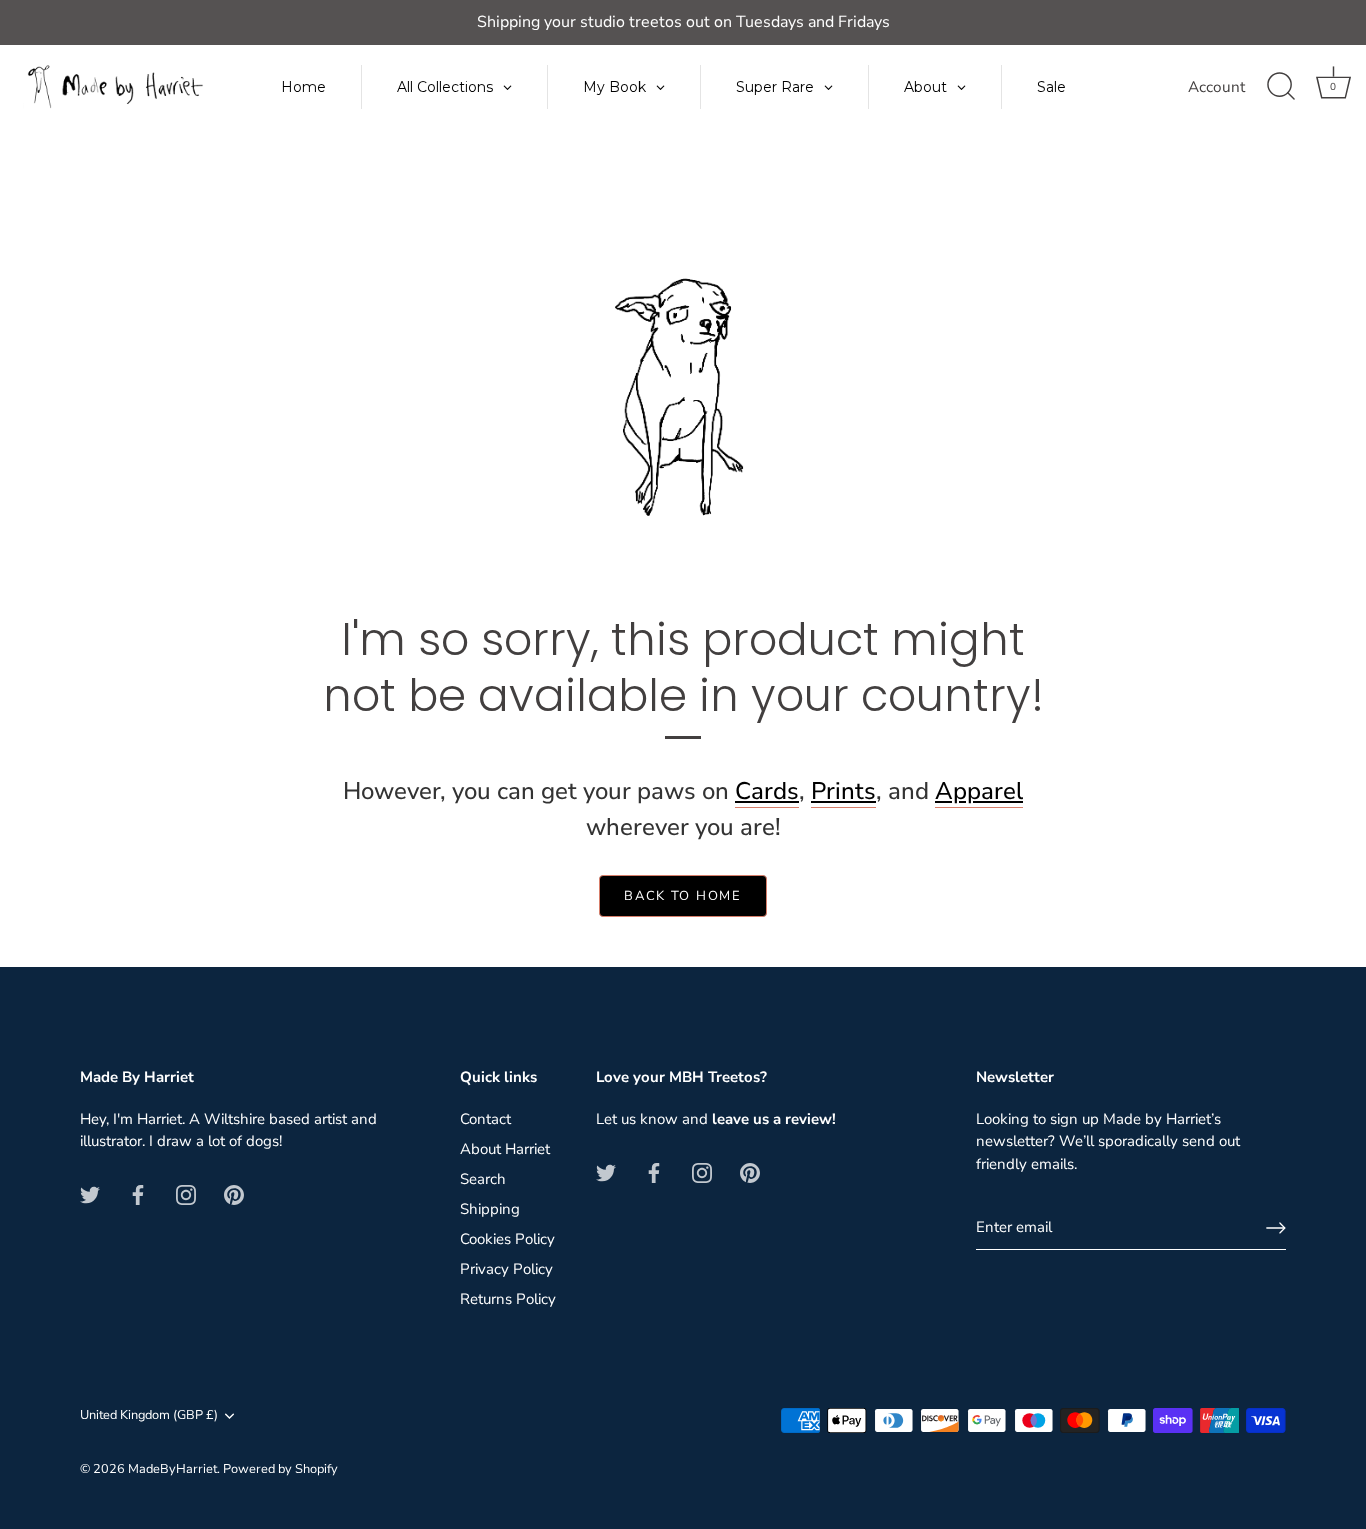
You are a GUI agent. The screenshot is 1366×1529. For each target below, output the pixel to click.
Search (483, 1179)
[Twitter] (90, 1194)
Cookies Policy (507, 1239)
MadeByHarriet (172, 1469)
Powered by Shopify (280, 1469)
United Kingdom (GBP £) (149, 1416)
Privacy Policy (506, 1269)
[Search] (1281, 87)
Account (1216, 87)
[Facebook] (138, 1194)
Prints (843, 791)
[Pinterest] (234, 1194)
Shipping (490, 1209)
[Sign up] (1276, 1228)
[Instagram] (186, 1194)
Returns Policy (508, 1299)
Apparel (979, 791)
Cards (767, 791)
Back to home (682, 896)
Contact (485, 1119)
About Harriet (505, 1149)
